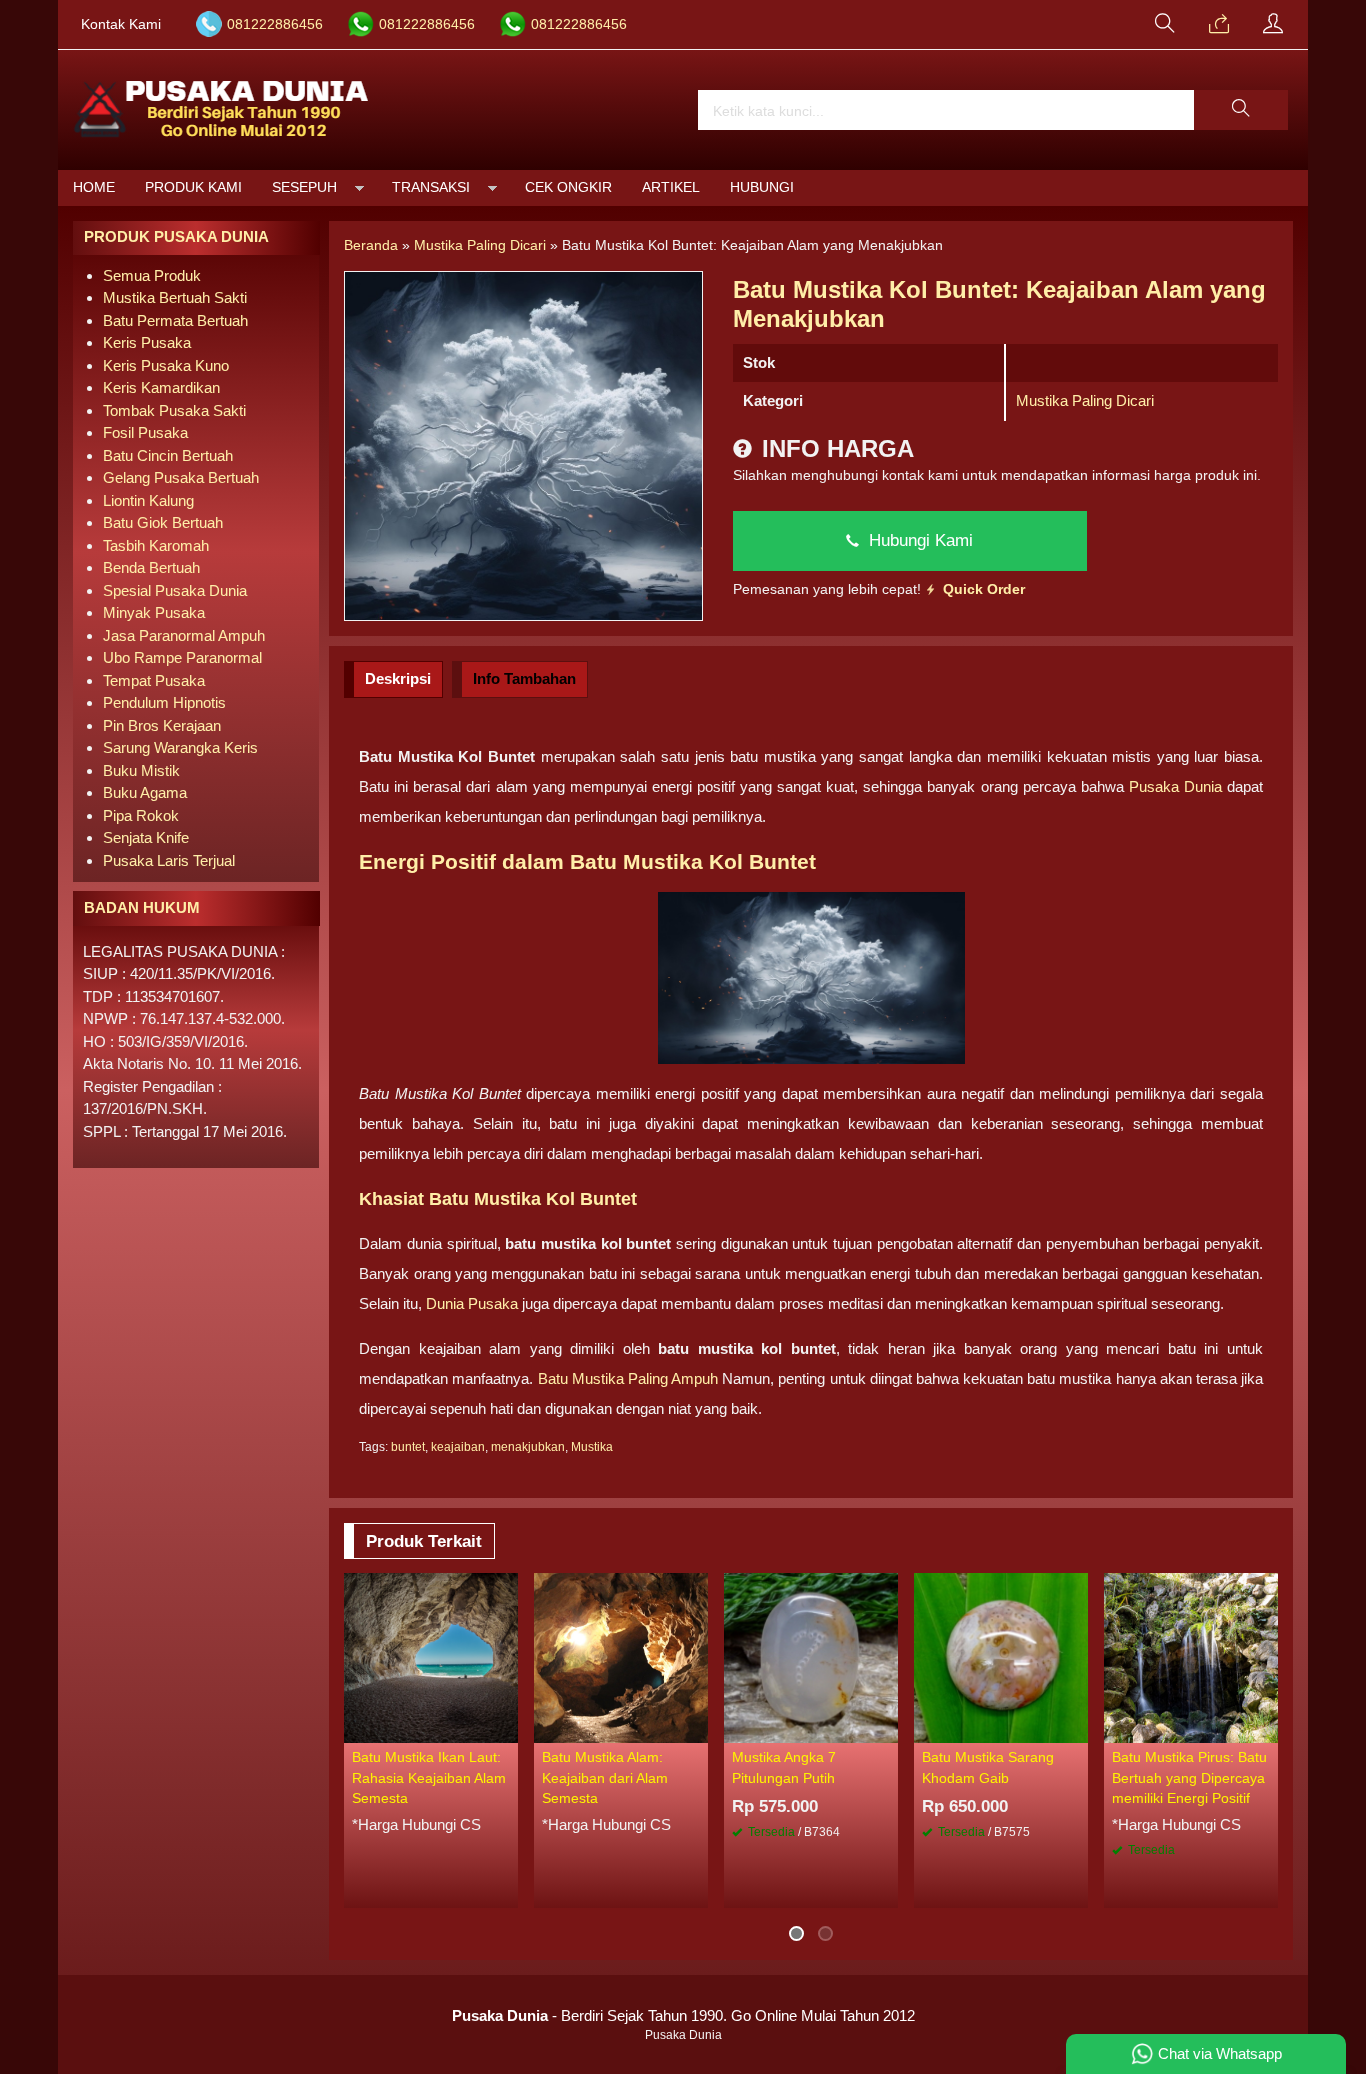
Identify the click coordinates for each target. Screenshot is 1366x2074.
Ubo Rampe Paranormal (182, 657)
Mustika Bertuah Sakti (175, 297)
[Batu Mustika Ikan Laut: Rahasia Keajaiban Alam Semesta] (431, 1656)
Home (94, 187)
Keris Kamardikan (161, 387)
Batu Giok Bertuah (163, 522)
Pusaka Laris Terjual (169, 860)
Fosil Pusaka (145, 432)
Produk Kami (193, 187)
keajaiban (458, 1447)
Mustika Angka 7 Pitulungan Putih (784, 1767)
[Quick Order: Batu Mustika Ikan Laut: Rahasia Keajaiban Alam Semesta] (506, 1727)
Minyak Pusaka (154, 612)
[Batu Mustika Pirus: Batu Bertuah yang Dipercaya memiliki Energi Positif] (1191, 1656)
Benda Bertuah (151, 567)
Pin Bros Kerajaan (162, 725)
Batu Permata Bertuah (175, 320)
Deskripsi (398, 678)
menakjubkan (528, 1447)
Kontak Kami (121, 24)
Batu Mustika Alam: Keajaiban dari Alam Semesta (605, 1778)
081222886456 (275, 24)
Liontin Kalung (148, 500)
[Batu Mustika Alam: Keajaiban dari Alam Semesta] (621, 1656)
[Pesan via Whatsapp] (1219, 25)
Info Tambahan (524, 678)
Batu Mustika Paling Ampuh (628, 1378)
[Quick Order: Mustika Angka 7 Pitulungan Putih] (886, 1727)
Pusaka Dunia (1175, 786)
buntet (408, 1447)
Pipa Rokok (141, 815)
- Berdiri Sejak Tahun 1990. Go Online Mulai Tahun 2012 (683, 2015)
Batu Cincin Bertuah (168, 455)
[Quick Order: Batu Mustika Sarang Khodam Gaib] (1076, 1727)
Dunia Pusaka (472, 1303)
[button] (1241, 110)
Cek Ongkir (568, 187)
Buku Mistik (141, 770)
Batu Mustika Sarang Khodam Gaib (988, 1767)
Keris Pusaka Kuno (166, 365)
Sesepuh (304, 187)
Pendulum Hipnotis (164, 702)
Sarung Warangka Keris (180, 747)
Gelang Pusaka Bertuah (181, 477)
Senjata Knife (146, 837)
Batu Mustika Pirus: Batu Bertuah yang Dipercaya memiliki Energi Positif (1189, 1778)
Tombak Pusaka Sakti (174, 410)
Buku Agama (145, 792)
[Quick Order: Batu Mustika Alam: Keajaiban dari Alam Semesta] (696, 1727)
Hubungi (762, 187)
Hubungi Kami (918, 540)
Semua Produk (152, 275)
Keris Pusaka (147, 342)
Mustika (592, 1447)
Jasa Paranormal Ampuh (184, 635)
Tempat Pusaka (154, 680)
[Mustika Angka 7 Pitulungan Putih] (811, 1656)
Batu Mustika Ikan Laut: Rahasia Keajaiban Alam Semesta (429, 1778)
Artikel (671, 187)
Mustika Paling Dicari (1085, 400)
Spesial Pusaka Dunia (175, 590)
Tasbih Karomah (156, 545)
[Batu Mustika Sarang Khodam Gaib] (1001, 1656)
